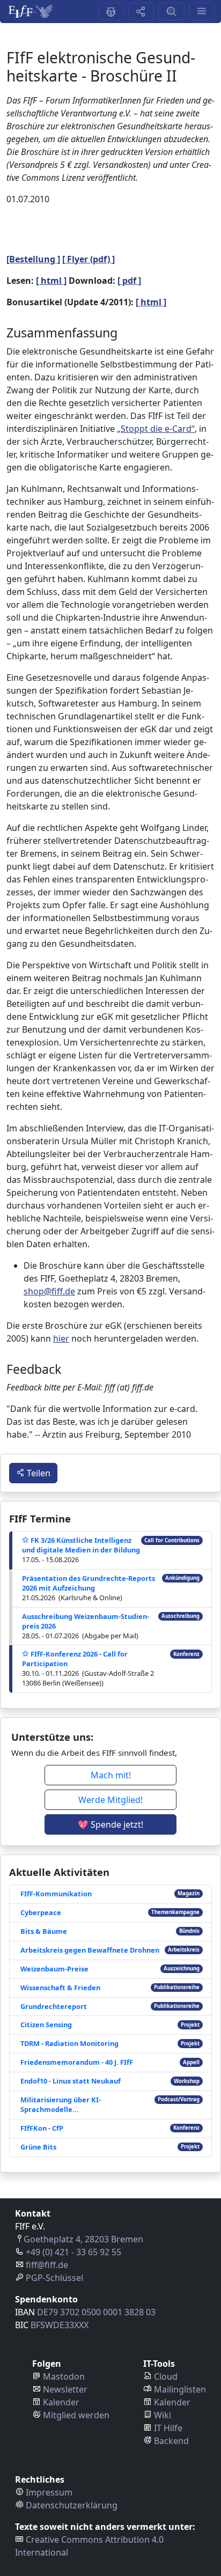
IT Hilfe (168, 2428)
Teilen (38, 1473)
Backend (171, 2441)
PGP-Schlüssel (54, 2278)
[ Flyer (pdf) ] (89, 259)
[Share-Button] (141, 12)
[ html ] (51, 281)
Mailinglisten (180, 2389)
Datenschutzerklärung (72, 2505)
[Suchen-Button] (171, 12)
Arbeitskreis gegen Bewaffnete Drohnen (90, 1950)
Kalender (61, 2402)
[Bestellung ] (33, 259)
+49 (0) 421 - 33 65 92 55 (73, 2252)
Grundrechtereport (54, 2006)
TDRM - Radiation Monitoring (69, 2043)
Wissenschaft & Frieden (60, 1988)
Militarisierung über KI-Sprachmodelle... (61, 2104)
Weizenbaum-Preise (54, 1969)
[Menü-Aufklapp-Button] (202, 12)
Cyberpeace (41, 1912)
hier (61, 1338)
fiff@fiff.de (47, 2265)
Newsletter (65, 2389)
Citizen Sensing (46, 2025)
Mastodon (64, 2376)
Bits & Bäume (44, 1931)
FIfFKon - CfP (42, 2128)
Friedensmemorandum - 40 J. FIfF (77, 2062)
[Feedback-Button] (111, 12)
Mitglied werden (76, 2415)
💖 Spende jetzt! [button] (110, 1824)
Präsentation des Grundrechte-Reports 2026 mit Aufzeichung (89, 1583)
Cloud (166, 2376)
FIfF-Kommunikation (56, 1894)
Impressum (49, 2492)
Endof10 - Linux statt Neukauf (71, 2081)
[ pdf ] (129, 281)
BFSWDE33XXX (60, 2325)
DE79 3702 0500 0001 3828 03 (96, 2312)
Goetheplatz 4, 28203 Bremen (83, 2239)
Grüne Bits (38, 2147)
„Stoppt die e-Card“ (156, 429)
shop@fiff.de (49, 1291)
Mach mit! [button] (111, 1775)
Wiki (163, 2415)
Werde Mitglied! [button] (110, 1800)
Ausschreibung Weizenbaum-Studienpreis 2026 (86, 1621)
